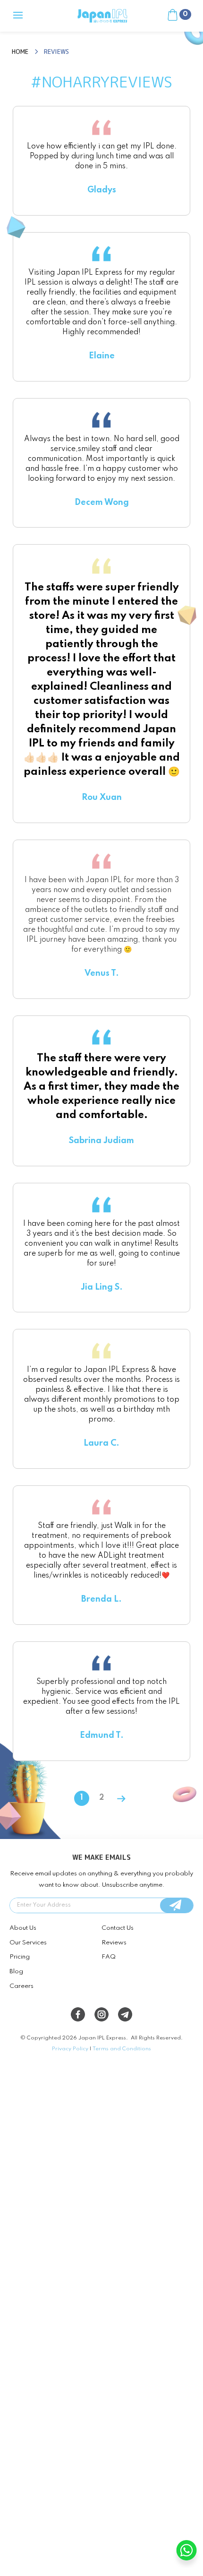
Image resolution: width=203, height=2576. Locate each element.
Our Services (28, 1943)
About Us (23, 1928)
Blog (16, 1972)
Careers (21, 1986)
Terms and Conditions (122, 2049)
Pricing (20, 1957)
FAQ (109, 1957)
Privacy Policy (70, 2049)
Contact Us (118, 1928)
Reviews (114, 1943)
